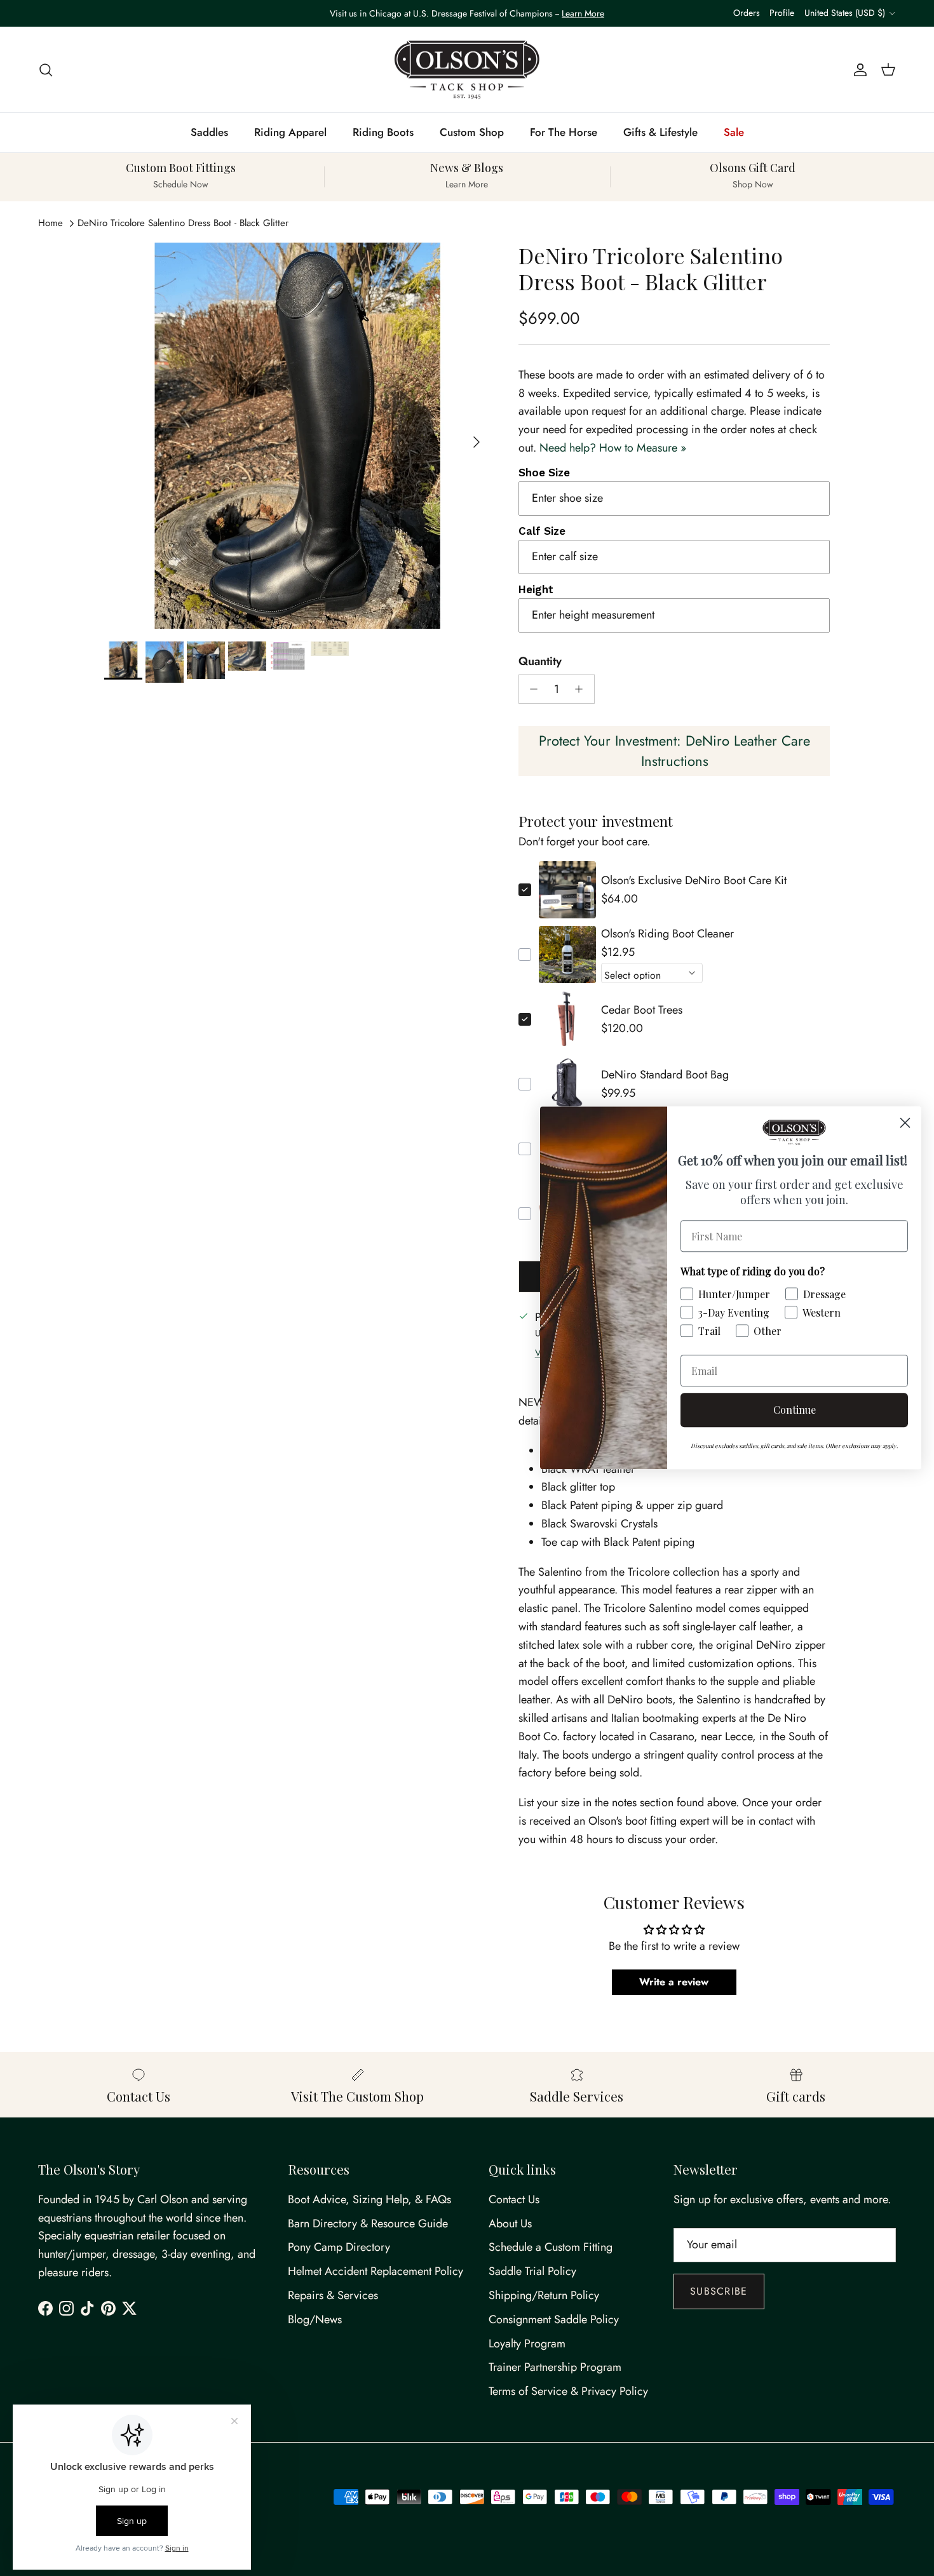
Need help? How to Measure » (613, 448)
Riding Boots (383, 132)
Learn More (583, 13)
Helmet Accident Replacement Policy (376, 2271)
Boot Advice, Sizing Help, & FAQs (369, 2199)
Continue (795, 1410)
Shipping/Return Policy (544, 2295)
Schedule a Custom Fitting (551, 2247)
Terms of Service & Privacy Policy (568, 2391)
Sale (734, 132)
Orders (747, 13)
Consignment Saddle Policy (554, 2319)
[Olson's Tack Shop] (467, 70)
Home (51, 223)
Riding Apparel (290, 132)
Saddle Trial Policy (532, 2271)
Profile (782, 13)
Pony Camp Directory (339, 2247)
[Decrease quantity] (531, 689)
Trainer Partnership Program (555, 2367)
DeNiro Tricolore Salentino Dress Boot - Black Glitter (183, 223)
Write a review (674, 1982)
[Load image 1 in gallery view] (297, 436)
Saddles (209, 132)
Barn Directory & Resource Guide (368, 2224)
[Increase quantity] (582, 689)
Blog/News (315, 2319)
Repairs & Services (333, 2295)
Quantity (540, 661)
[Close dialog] (905, 1123)
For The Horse (564, 132)
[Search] (46, 70)
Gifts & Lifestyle (660, 132)
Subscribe (719, 2291)
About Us (510, 2224)
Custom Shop (472, 132)
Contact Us (514, 2199)
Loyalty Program (527, 2344)
